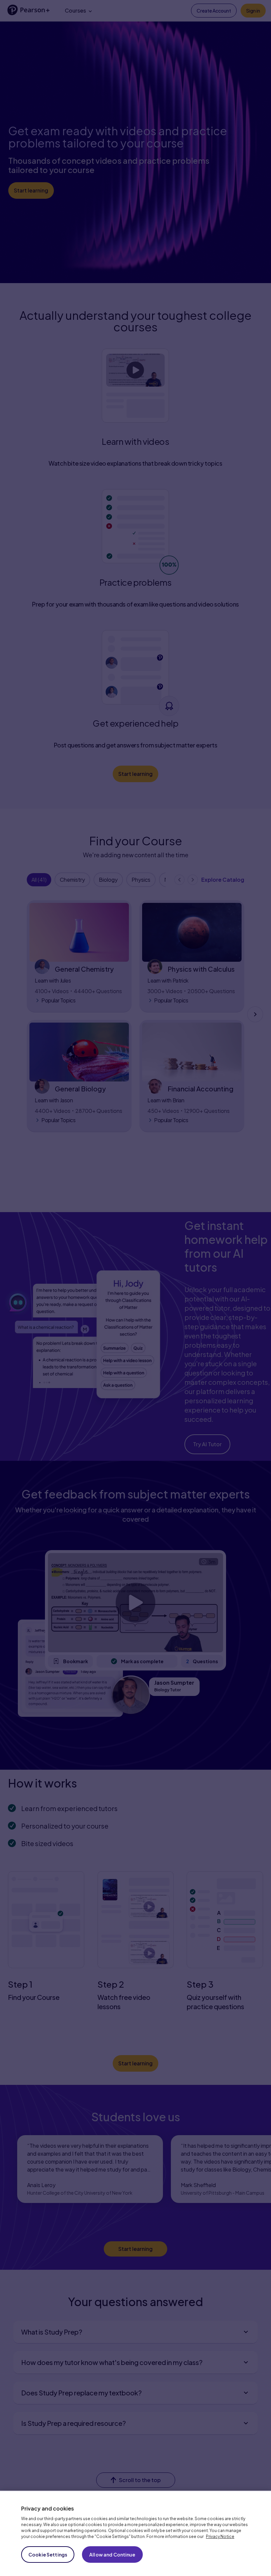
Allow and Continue (112, 2555)
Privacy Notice (220, 2536)
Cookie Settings (48, 2555)
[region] (135, 2533)
